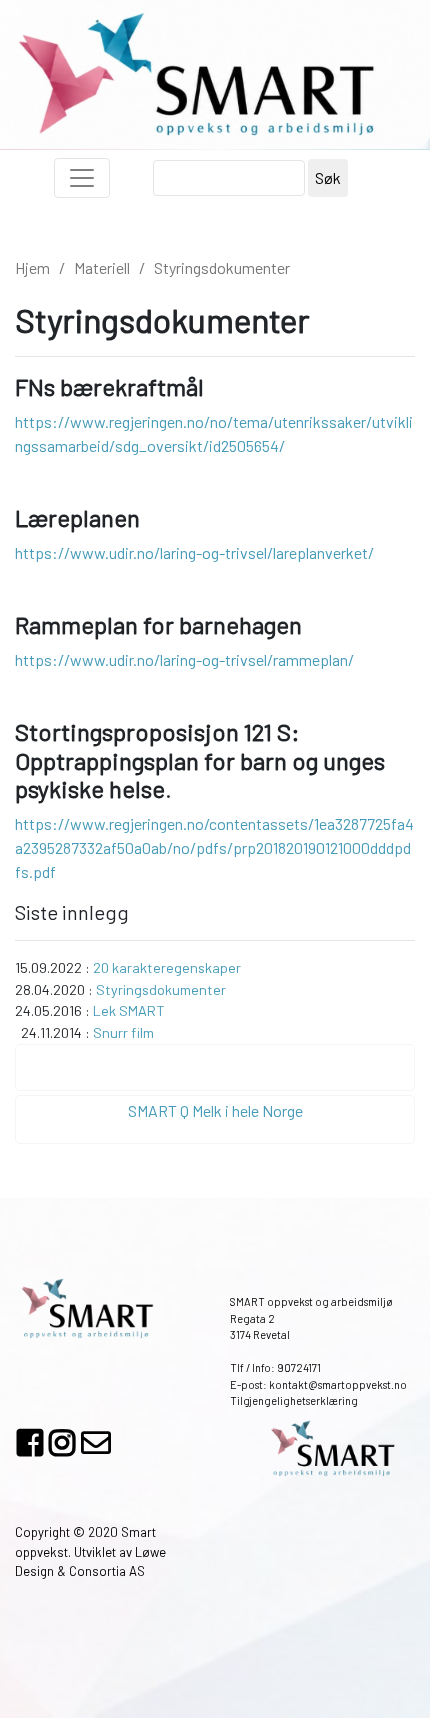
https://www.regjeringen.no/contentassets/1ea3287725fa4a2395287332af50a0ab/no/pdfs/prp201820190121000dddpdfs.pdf (214, 847)
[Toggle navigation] (82, 178)
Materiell (102, 267)
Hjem (32, 267)
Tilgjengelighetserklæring (294, 1400)
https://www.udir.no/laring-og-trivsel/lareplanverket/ (194, 552)
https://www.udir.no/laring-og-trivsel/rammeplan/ (184, 659)
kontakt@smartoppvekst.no (338, 1384)
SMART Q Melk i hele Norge (215, 1110)
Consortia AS (107, 1571)
